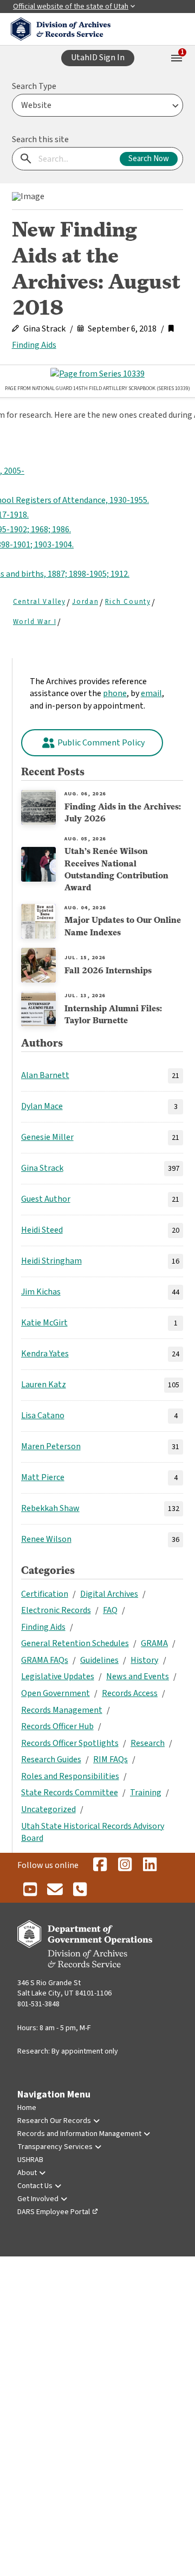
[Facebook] (100, 1865)
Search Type (34, 86)
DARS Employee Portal (54, 2212)
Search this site (40, 139)
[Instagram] (125, 1865)
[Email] (55, 1890)
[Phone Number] (80, 1890)
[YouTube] (30, 1890)
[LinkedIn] (149, 1865)
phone (115, 693)
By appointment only (85, 2051)
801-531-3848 (38, 2004)
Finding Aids (34, 345)
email (151, 693)
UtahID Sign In (98, 58)
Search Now (149, 159)
